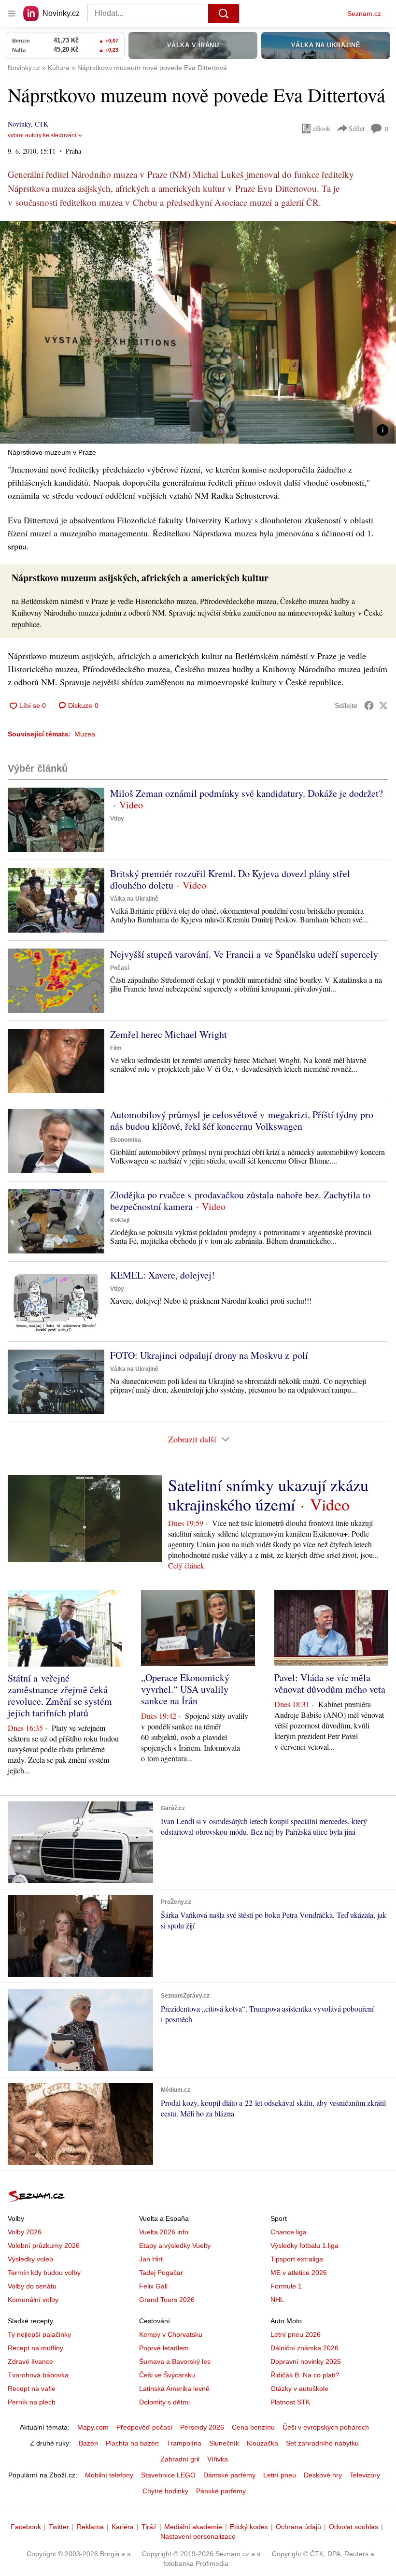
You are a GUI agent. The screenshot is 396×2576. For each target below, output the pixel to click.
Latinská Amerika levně (174, 2389)
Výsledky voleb (30, 2259)
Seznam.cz (364, 14)
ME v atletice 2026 (299, 2273)
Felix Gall (153, 2286)
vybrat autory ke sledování (42, 135)
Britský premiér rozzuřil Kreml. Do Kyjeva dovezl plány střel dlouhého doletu (230, 879)
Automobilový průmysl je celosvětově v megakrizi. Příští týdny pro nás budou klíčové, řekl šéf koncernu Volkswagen (242, 1120)
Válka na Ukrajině (134, 899)
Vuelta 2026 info (164, 2232)
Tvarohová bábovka (38, 2375)
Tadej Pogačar (161, 2273)
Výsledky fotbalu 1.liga (304, 2245)
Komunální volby (33, 2300)
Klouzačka (262, 2443)
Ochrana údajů (298, 2527)
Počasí (120, 968)
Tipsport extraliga (297, 2259)
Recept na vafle (32, 2389)
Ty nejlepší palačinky (39, 2334)
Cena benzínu (253, 2427)
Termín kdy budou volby (44, 2273)
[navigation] (12, 14)
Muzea (85, 734)
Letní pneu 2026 (296, 2334)
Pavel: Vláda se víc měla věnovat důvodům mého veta (330, 1683)
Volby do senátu (32, 2286)
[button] (198, 332)
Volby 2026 (25, 2232)
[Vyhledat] (224, 14)
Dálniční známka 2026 (304, 2348)
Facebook (26, 2527)
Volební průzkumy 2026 (44, 2245)
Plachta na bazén (132, 2443)
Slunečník (224, 2443)
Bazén (88, 2443)
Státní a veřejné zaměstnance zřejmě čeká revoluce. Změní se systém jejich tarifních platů (60, 1695)
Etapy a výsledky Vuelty (175, 2245)
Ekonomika (126, 1140)
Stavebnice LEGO (168, 2475)
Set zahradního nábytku (322, 2443)
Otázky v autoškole (299, 2389)
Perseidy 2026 (202, 2427)
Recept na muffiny (35, 2348)
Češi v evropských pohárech (326, 2427)
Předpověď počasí (144, 2427)
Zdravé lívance (30, 2361)
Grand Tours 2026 (167, 2300)
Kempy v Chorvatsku (171, 2334)
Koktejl (120, 1220)
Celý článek (186, 1565)
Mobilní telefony (109, 2475)
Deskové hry (323, 2475)
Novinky (19, 124)
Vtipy (117, 819)
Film (116, 1048)
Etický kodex (249, 2527)
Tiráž (149, 2527)
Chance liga (289, 2232)
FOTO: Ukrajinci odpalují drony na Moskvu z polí (209, 1355)
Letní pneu (280, 2475)
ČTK (42, 124)
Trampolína (184, 2443)
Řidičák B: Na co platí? (305, 2375)
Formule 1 (286, 2286)
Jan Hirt (151, 2259)
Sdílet (357, 128)
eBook (322, 128)
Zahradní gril (180, 2459)
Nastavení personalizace (198, 2536)
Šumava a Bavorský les (175, 2361)
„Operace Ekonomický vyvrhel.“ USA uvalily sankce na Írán (185, 1689)
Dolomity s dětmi (164, 2402)
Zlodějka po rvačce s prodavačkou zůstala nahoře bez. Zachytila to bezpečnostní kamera (240, 1201)
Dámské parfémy (229, 2475)
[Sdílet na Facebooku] (369, 705)
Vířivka (218, 2459)
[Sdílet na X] (383, 705)
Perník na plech (32, 2402)
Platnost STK (290, 2402)
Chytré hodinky (165, 2491)
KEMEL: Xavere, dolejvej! (163, 1275)
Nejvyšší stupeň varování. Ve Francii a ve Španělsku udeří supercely (244, 954)
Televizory (365, 2475)
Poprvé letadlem (164, 2348)
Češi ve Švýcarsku (167, 2375)
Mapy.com (93, 2427)
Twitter (59, 2527)
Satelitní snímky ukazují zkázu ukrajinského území (268, 1495)
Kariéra (123, 2527)
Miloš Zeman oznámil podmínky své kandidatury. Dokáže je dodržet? (247, 793)
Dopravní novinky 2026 (306, 2361)
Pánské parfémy (221, 2491)
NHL (277, 2300)
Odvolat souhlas (354, 2527)
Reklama (90, 2527)
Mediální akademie (193, 2527)
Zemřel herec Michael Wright (169, 1034)
